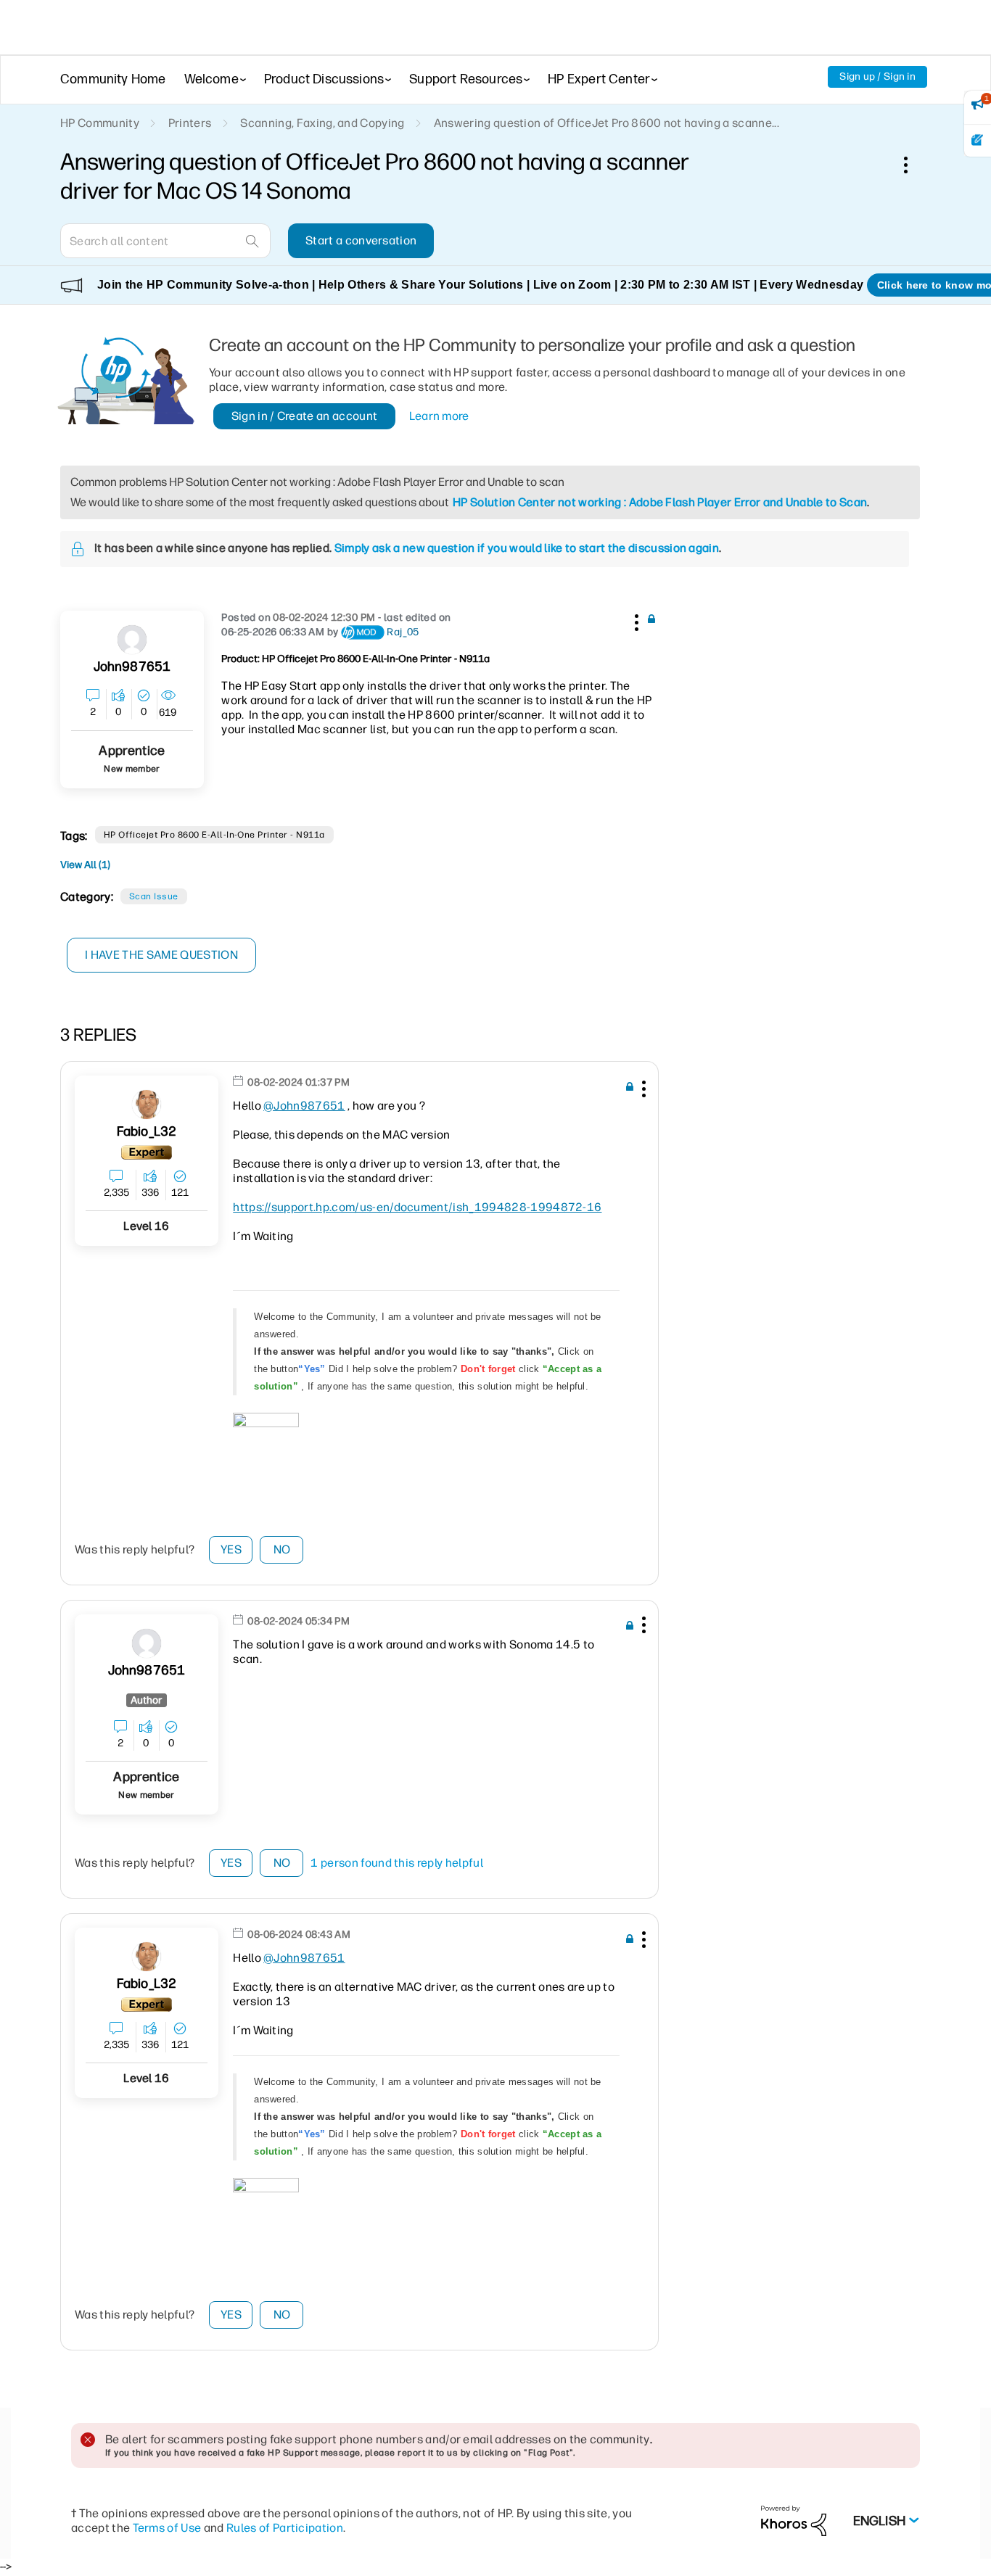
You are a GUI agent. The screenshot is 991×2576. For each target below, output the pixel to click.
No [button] (282, 1549)
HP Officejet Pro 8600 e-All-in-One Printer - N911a (214, 835)
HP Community (100, 123)
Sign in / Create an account (305, 416)
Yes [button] (231, 1549)
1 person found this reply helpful (397, 1863)
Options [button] (913, 165)
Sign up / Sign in (877, 77)
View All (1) (85, 865)
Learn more (439, 416)
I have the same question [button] (161, 955)
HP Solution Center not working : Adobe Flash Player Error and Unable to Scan (660, 502)
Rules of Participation (285, 2528)
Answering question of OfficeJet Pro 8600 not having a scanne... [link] (606, 123)
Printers (190, 123)
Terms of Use (167, 2528)
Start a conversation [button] (361, 240)
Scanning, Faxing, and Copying (322, 123)
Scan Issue (154, 896)
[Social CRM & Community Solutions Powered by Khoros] (794, 2521)
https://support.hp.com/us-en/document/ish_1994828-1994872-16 (417, 1207)
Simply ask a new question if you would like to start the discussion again (527, 548)
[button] (635, 620)
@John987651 (304, 1106)
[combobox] (165, 241)
